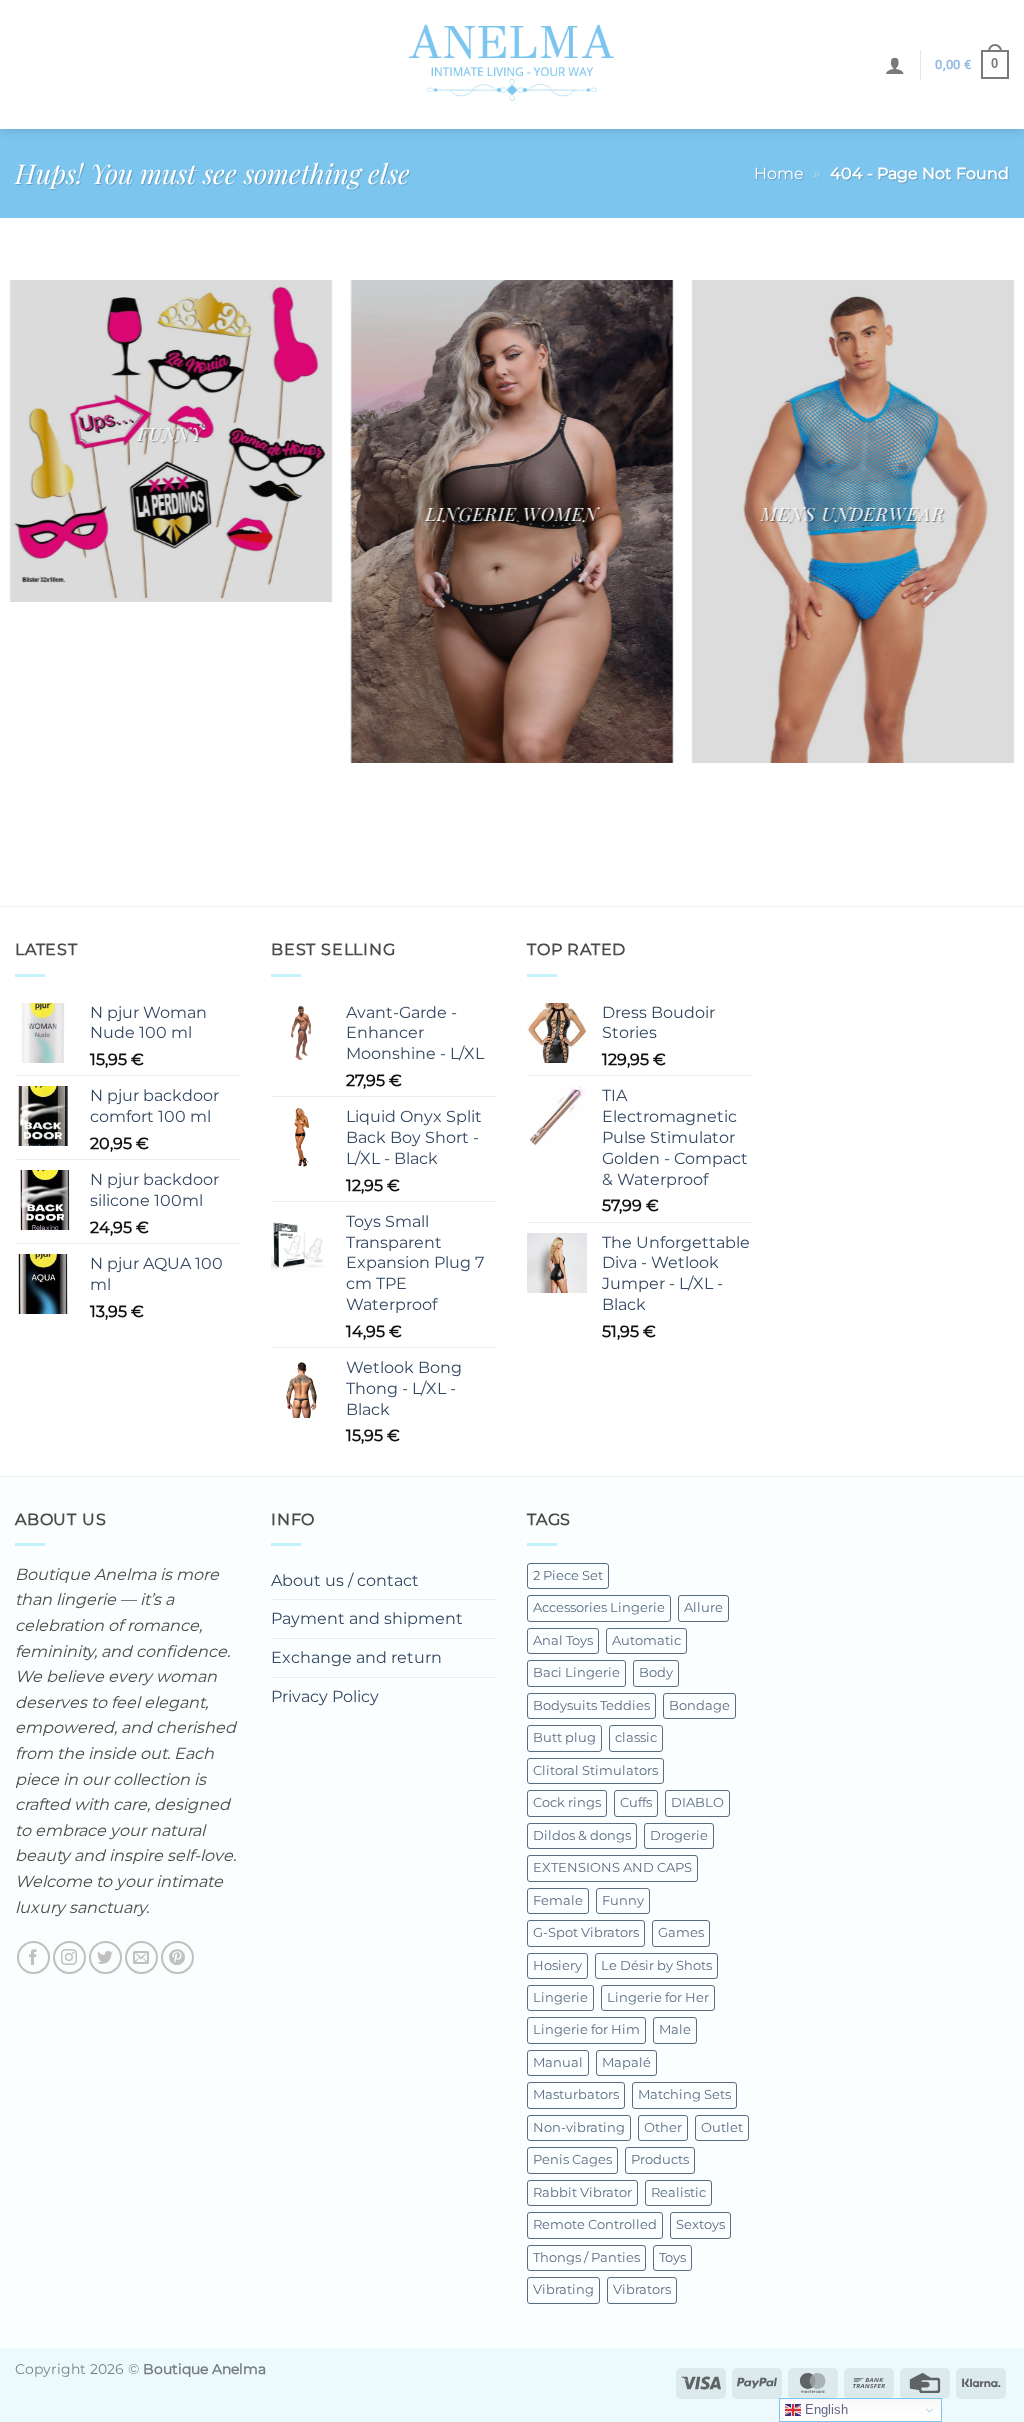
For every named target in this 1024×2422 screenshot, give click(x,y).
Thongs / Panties (586, 2257)
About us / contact (345, 1580)
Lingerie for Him (586, 2029)
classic (636, 1737)
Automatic (646, 1640)
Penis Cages (572, 2159)
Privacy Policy (325, 1696)
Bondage (699, 1705)
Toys (672, 2257)
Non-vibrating (579, 2127)
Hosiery (557, 1965)
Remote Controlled (595, 2224)
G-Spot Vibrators (586, 1932)
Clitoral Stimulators (595, 1770)
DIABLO (697, 1802)
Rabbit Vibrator (582, 2192)
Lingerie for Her (658, 1997)
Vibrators (642, 2289)
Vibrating (563, 2289)
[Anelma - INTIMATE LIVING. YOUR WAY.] (512, 64)
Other (663, 2127)
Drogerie (679, 1835)
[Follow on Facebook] (33, 1957)
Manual (558, 2062)
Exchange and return (356, 1657)
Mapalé (626, 2062)
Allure (703, 1607)
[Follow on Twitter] (105, 1957)
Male (675, 2029)
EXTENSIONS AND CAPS (612, 1867)
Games (681, 1932)
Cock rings (567, 1802)
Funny (623, 1900)
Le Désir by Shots (656, 1965)
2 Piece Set (568, 1575)
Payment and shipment (367, 1618)
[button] (895, 65)
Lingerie (560, 1997)
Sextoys (700, 2224)
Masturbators (576, 2094)
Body (656, 1672)
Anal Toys (563, 1640)
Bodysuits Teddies (591, 1705)
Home (779, 173)
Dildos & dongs (582, 1835)
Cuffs (636, 1802)
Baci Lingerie (576, 1672)
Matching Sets (684, 2094)
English (824, 2409)
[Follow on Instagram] (69, 1957)
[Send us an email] (141, 1957)
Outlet (722, 2127)
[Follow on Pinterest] (177, 1957)
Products (660, 2159)
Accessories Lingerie (599, 1607)
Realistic (678, 2192)
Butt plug (564, 1737)
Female (558, 1900)
